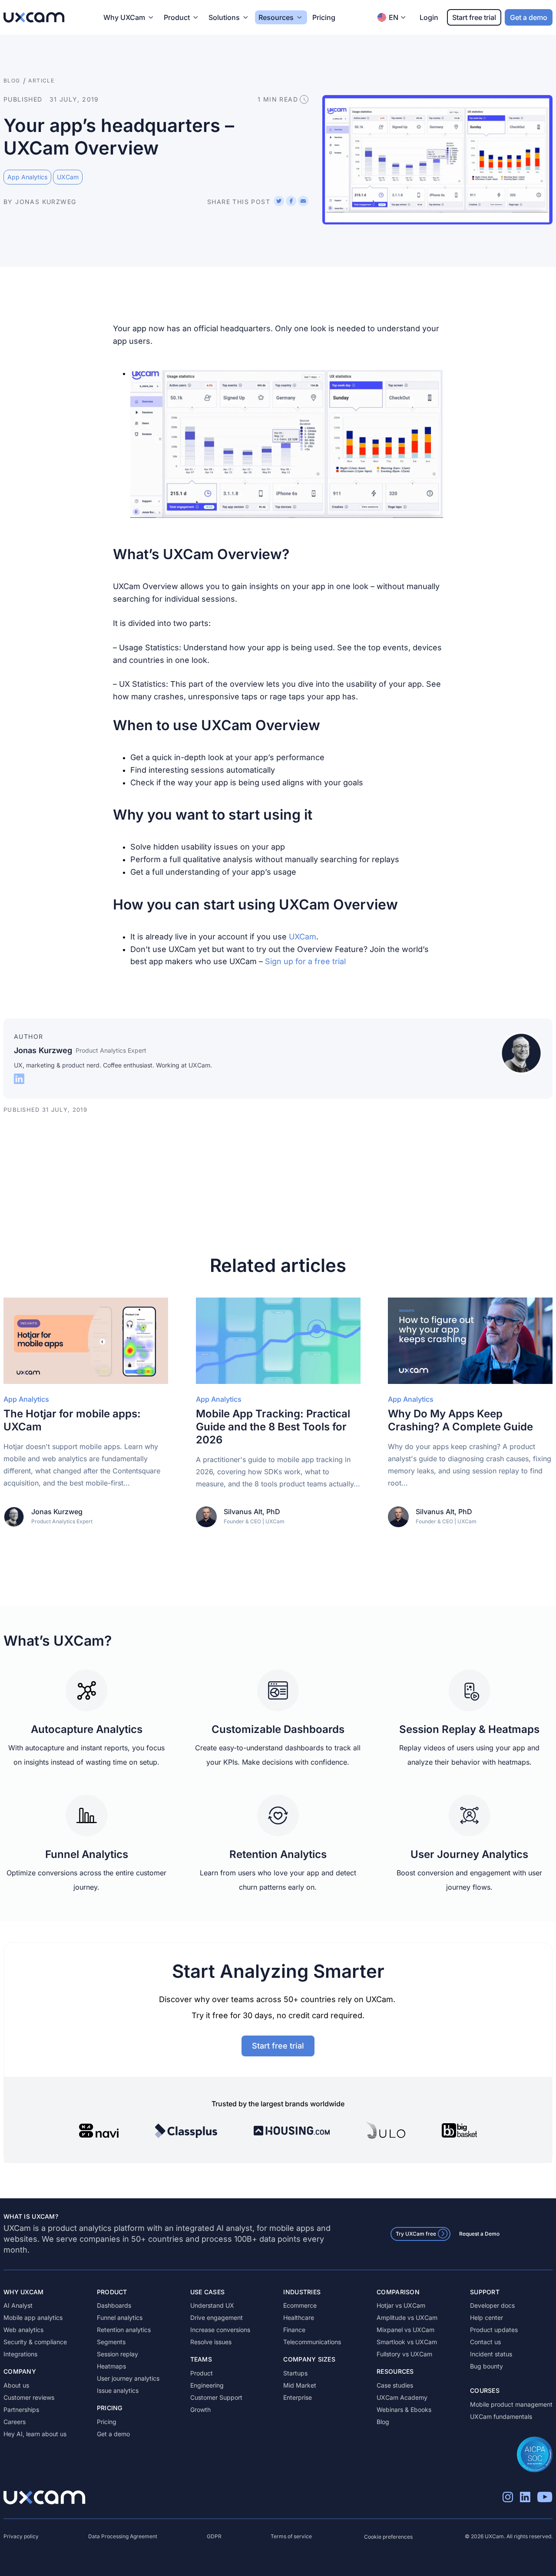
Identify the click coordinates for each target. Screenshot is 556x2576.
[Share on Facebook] (291, 201)
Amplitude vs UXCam (407, 2317)
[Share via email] (303, 201)
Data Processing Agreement (123, 2536)
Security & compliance (35, 2342)
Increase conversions (220, 2330)
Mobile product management (511, 2404)
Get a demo (529, 17)
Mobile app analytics (33, 2317)
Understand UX (212, 2305)
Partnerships (21, 2410)
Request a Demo (479, 2234)
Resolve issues (211, 2342)
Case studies (395, 2385)
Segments (111, 2342)
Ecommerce (300, 2305)
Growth (200, 2410)
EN (394, 17)
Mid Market (300, 2385)
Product (202, 2373)
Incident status (491, 2354)
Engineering (207, 2385)
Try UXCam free (416, 2234)
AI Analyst (18, 2305)
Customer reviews (29, 2397)
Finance (294, 2330)
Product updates (494, 2330)
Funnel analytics (120, 2317)
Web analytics (23, 2330)
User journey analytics (128, 2378)
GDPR (214, 2536)
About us (16, 2385)
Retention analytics (124, 2330)
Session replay (117, 2354)
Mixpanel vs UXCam (405, 2330)
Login (429, 17)
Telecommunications (312, 2342)
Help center (486, 2317)
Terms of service (291, 2536)
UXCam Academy (402, 2397)
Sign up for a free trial (305, 961)
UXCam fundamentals (501, 2416)
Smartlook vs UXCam (407, 2342)
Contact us (485, 2342)
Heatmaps (111, 2366)
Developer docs (492, 2305)
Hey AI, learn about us (35, 2434)
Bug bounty (486, 2366)
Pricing (324, 17)
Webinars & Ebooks (404, 2410)
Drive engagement (217, 2317)
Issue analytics (118, 2390)
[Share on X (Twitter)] (279, 201)
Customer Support (216, 2397)
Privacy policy (21, 2536)
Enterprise (298, 2397)
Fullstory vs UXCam (404, 2354)
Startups (295, 2373)
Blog (383, 2422)
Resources (276, 17)
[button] (287, 444)
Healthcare (299, 2317)
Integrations (20, 2354)
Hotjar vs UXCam (401, 2305)
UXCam (303, 937)
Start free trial (474, 17)
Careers (15, 2422)
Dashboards (114, 2305)
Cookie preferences (388, 2537)
